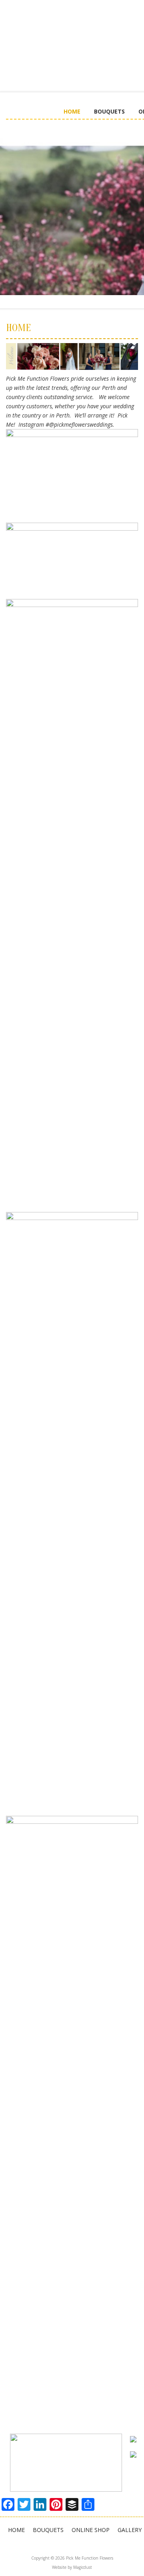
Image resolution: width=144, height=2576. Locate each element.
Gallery (130, 2530)
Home (72, 111)
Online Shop (91, 2530)
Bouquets (109, 111)
